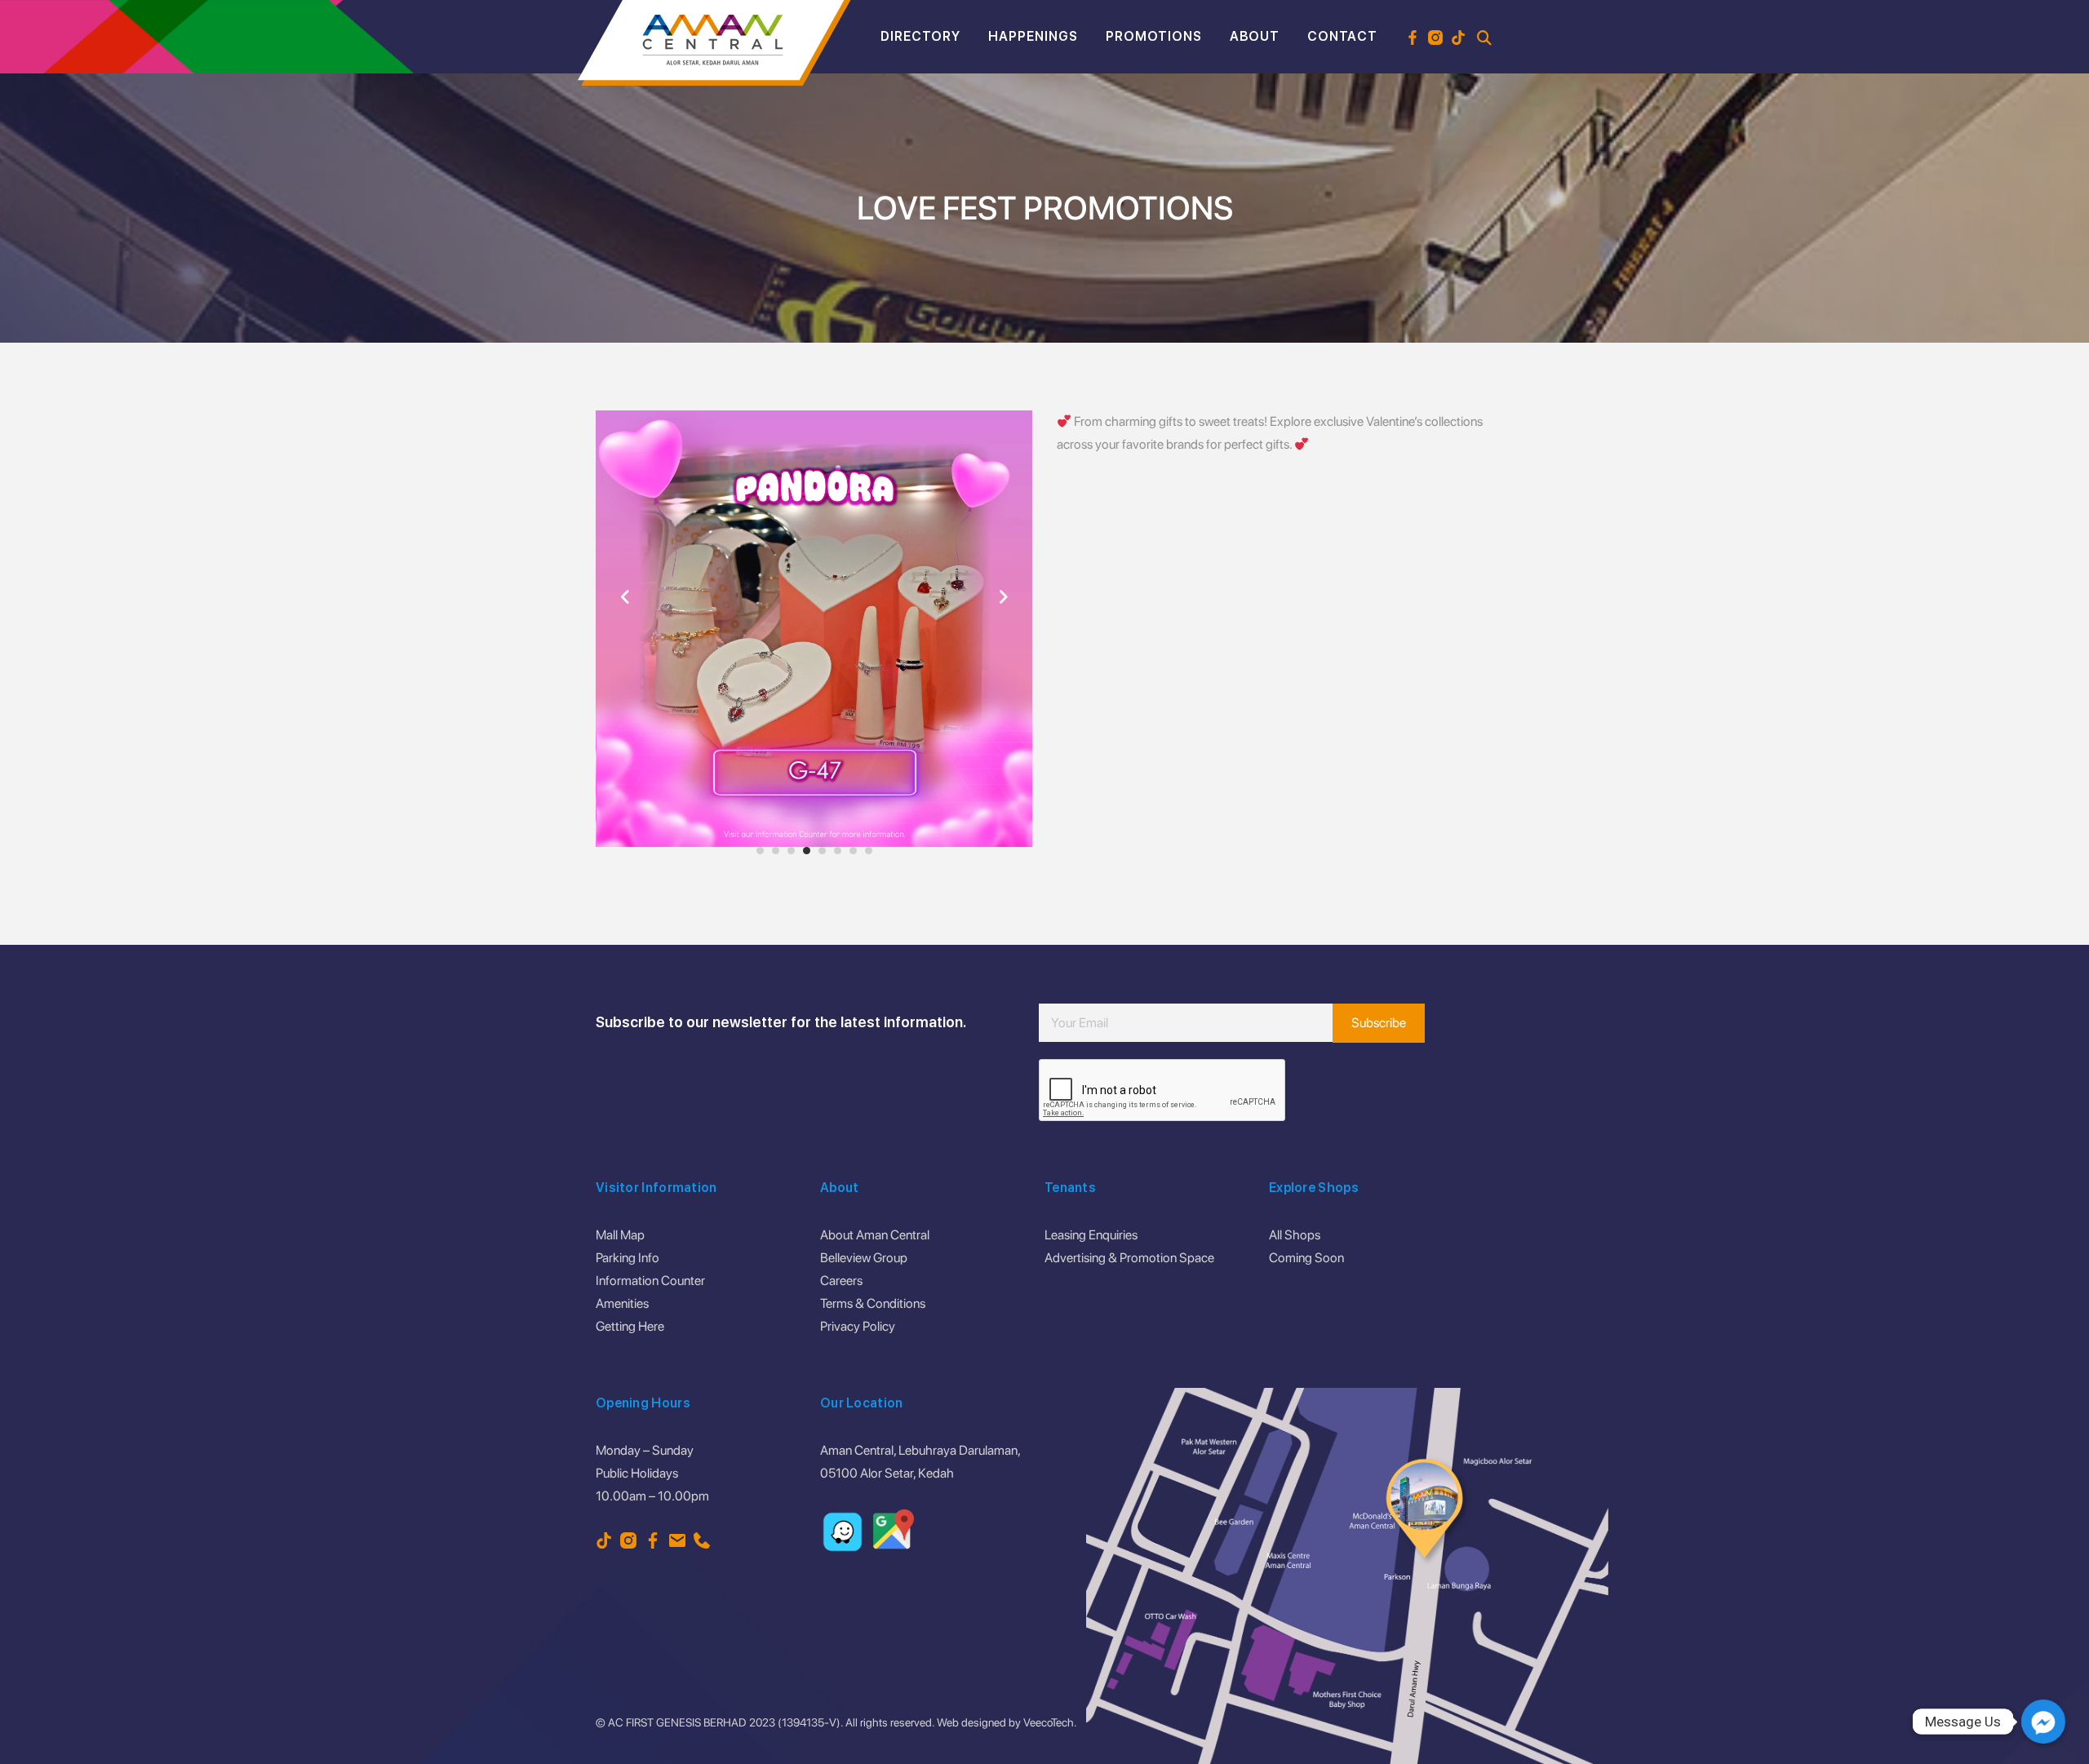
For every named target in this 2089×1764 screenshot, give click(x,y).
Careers (841, 1281)
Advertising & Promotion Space (1129, 1258)
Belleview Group (864, 1258)
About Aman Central (875, 1235)
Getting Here (630, 1326)
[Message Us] (2043, 1722)
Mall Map (620, 1235)
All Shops (1295, 1235)
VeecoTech (1049, 1722)
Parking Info (628, 1258)
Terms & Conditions (873, 1303)
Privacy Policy (858, 1326)
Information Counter (650, 1281)
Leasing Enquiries (1091, 1235)
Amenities (622, 1303)
